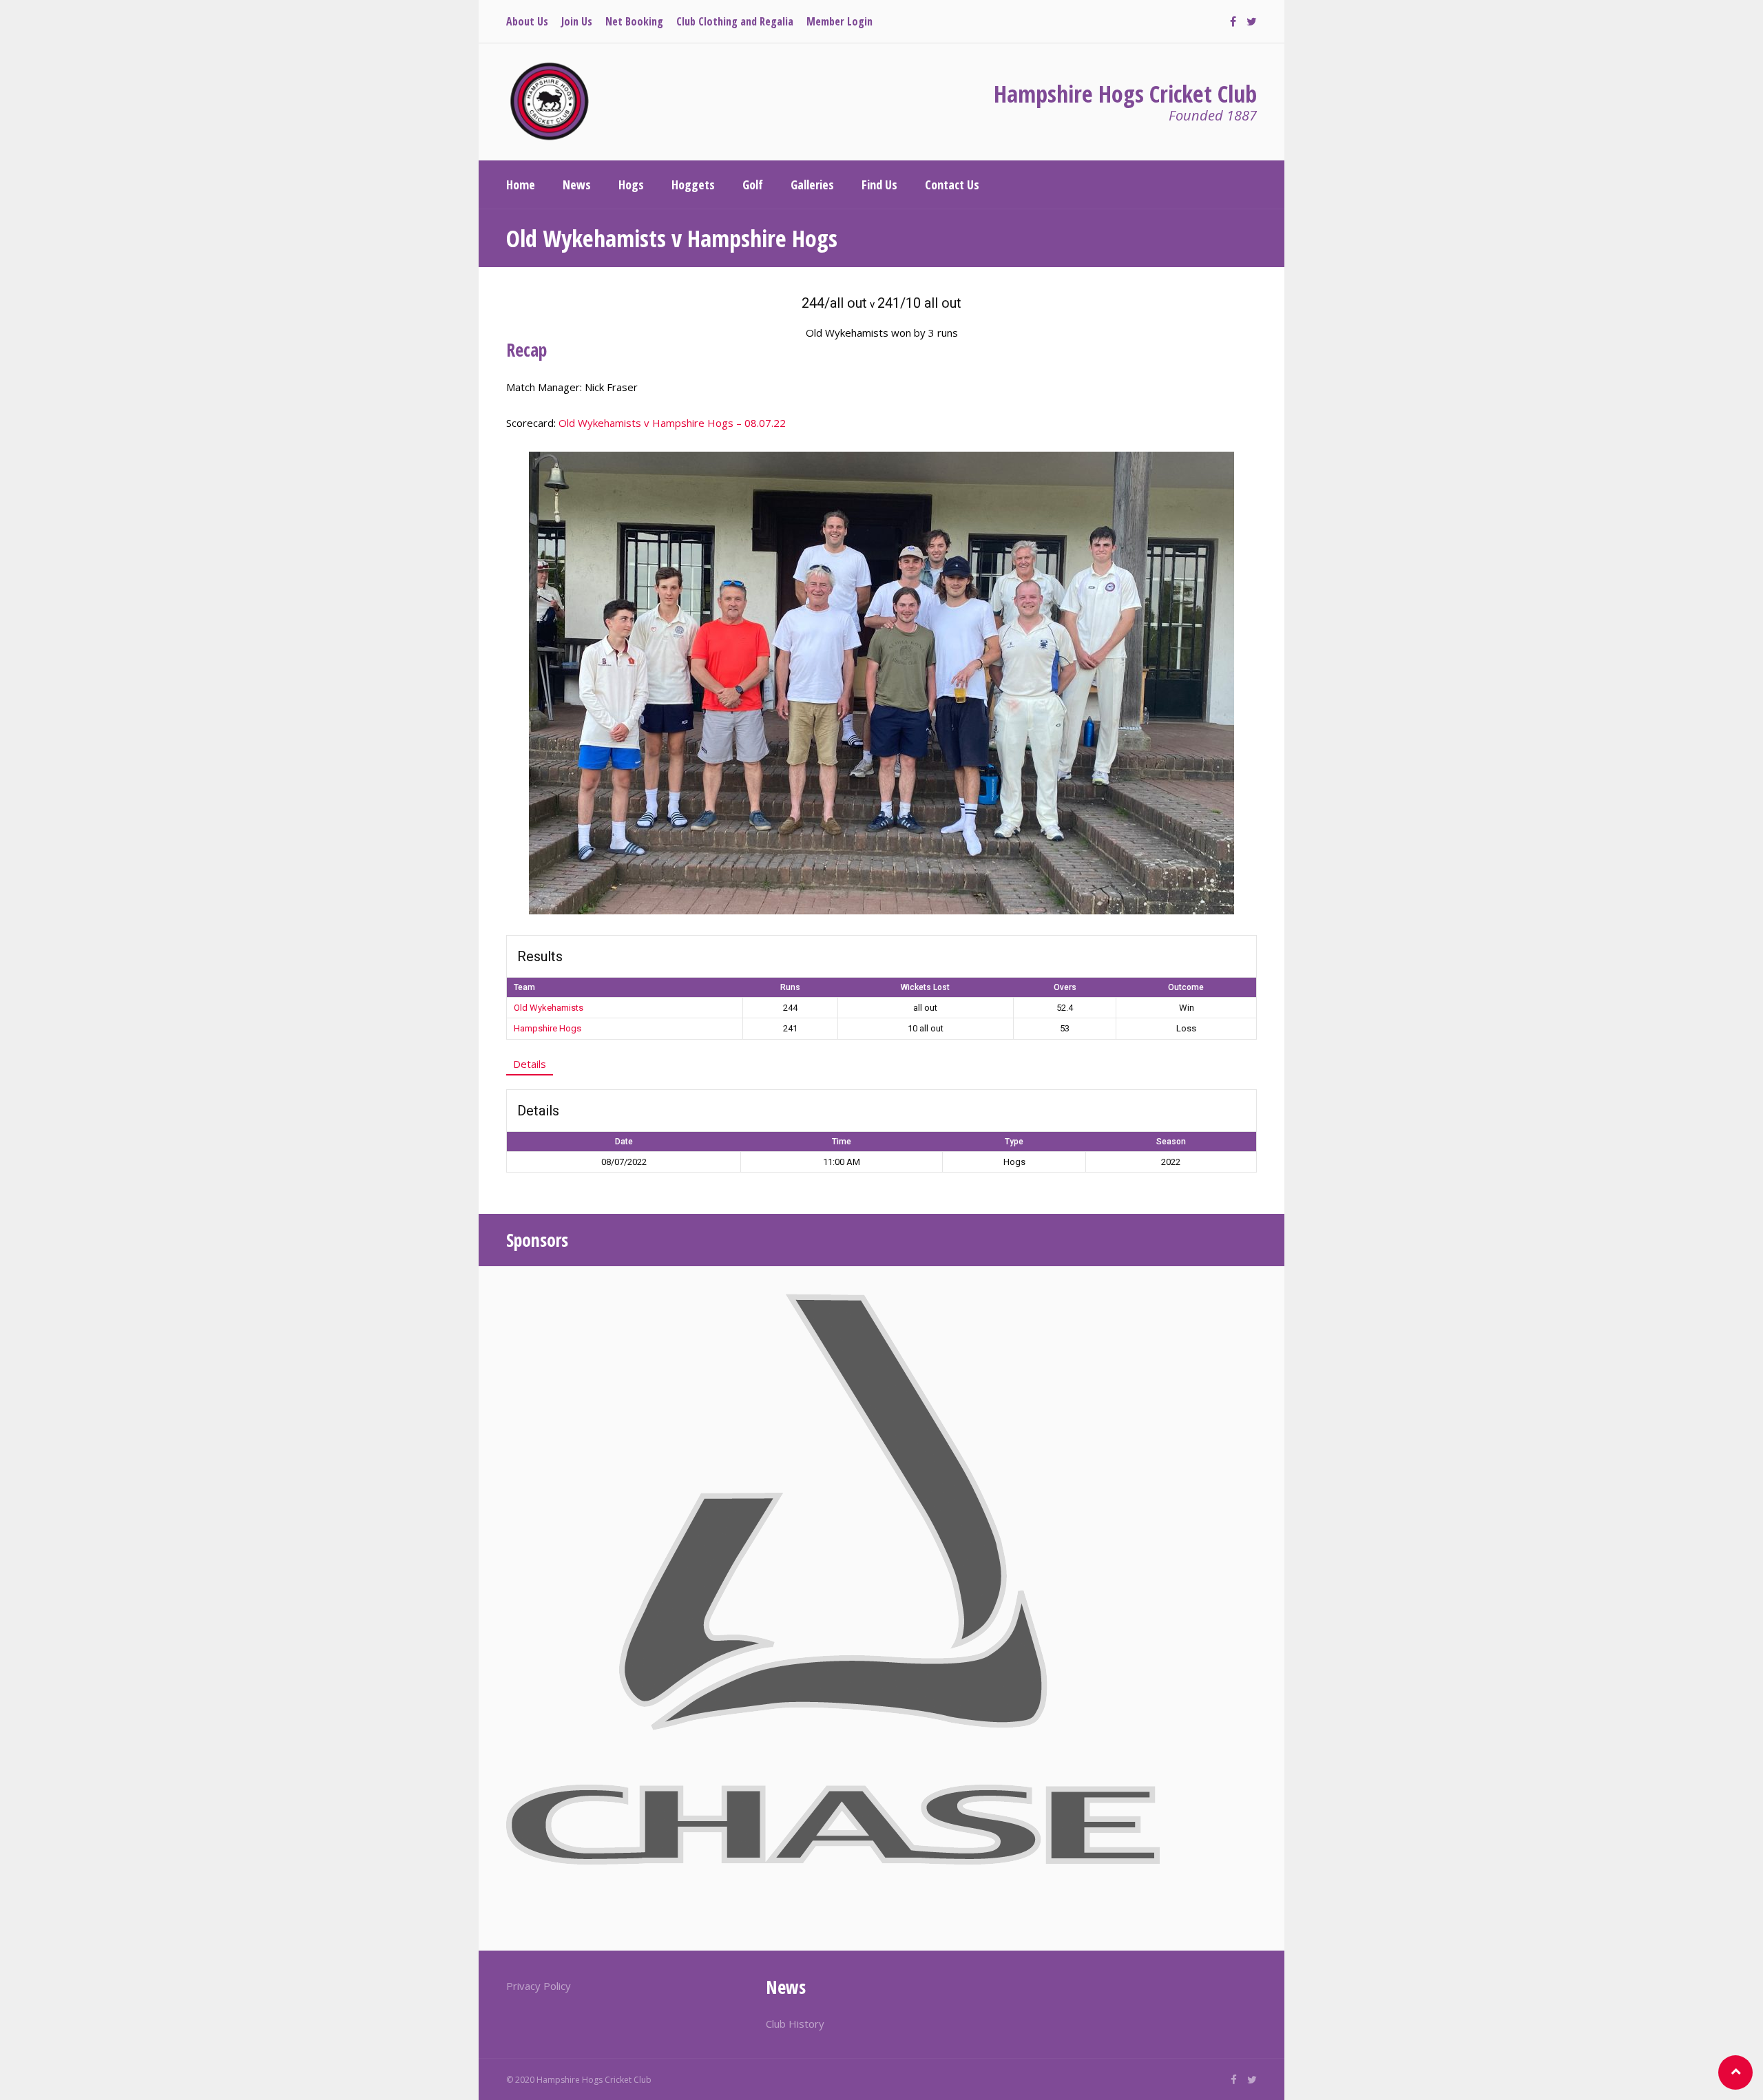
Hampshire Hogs (547, 1028)
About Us (527, 21)
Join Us (577, 21)
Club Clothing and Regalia (735, 21)
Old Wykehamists (549, 1008)
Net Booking (634, 21)
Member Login (839, 21)
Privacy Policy (539, 1986)
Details (530, 1064)
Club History (795, 2024)
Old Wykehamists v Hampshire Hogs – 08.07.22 (672, 423)
